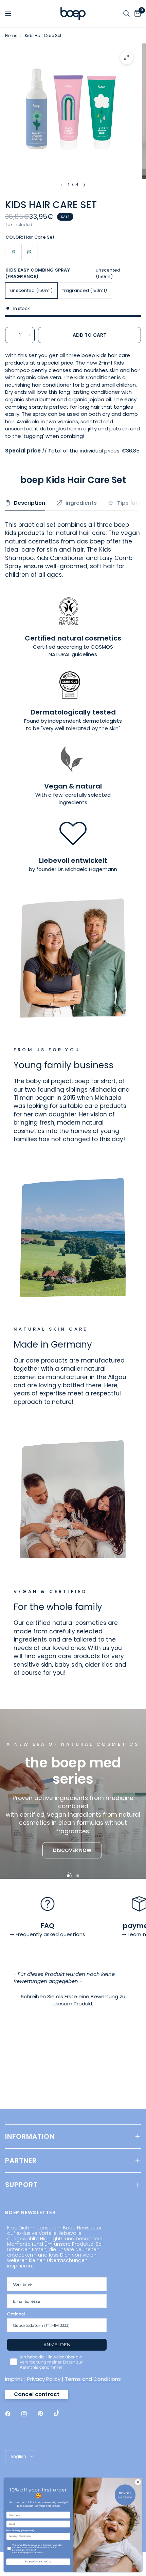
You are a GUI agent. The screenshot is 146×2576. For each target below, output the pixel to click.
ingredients (81, 503)
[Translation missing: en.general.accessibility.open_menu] (8, 14)
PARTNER (21, 2161)
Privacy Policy (44, 2379)
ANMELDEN (57, 2345)
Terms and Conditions (93, 2379)
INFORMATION (30, 2136)
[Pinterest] (45, 2413)
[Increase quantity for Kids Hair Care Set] (29, 335)
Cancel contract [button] (37, 2394)
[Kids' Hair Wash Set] (13, 252)
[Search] (126, 14)
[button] (72, 1851)
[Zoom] (127, 58)
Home (11, 35)
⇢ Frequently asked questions (48, 1934)
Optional (16, 2314)
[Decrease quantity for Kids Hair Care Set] (11, 335)
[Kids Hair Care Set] (29, 252)
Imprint (14, 2379)
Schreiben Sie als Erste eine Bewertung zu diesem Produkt (73, 2000)
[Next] (85, 185)
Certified (44, 647)
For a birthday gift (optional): (20, 2531)
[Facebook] (13, 2414)
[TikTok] (61, 2413)
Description (30, 503)
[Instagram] (29, 2414)
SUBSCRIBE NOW (38, 2562)
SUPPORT (21, 2185)
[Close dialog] (138, 2482)
